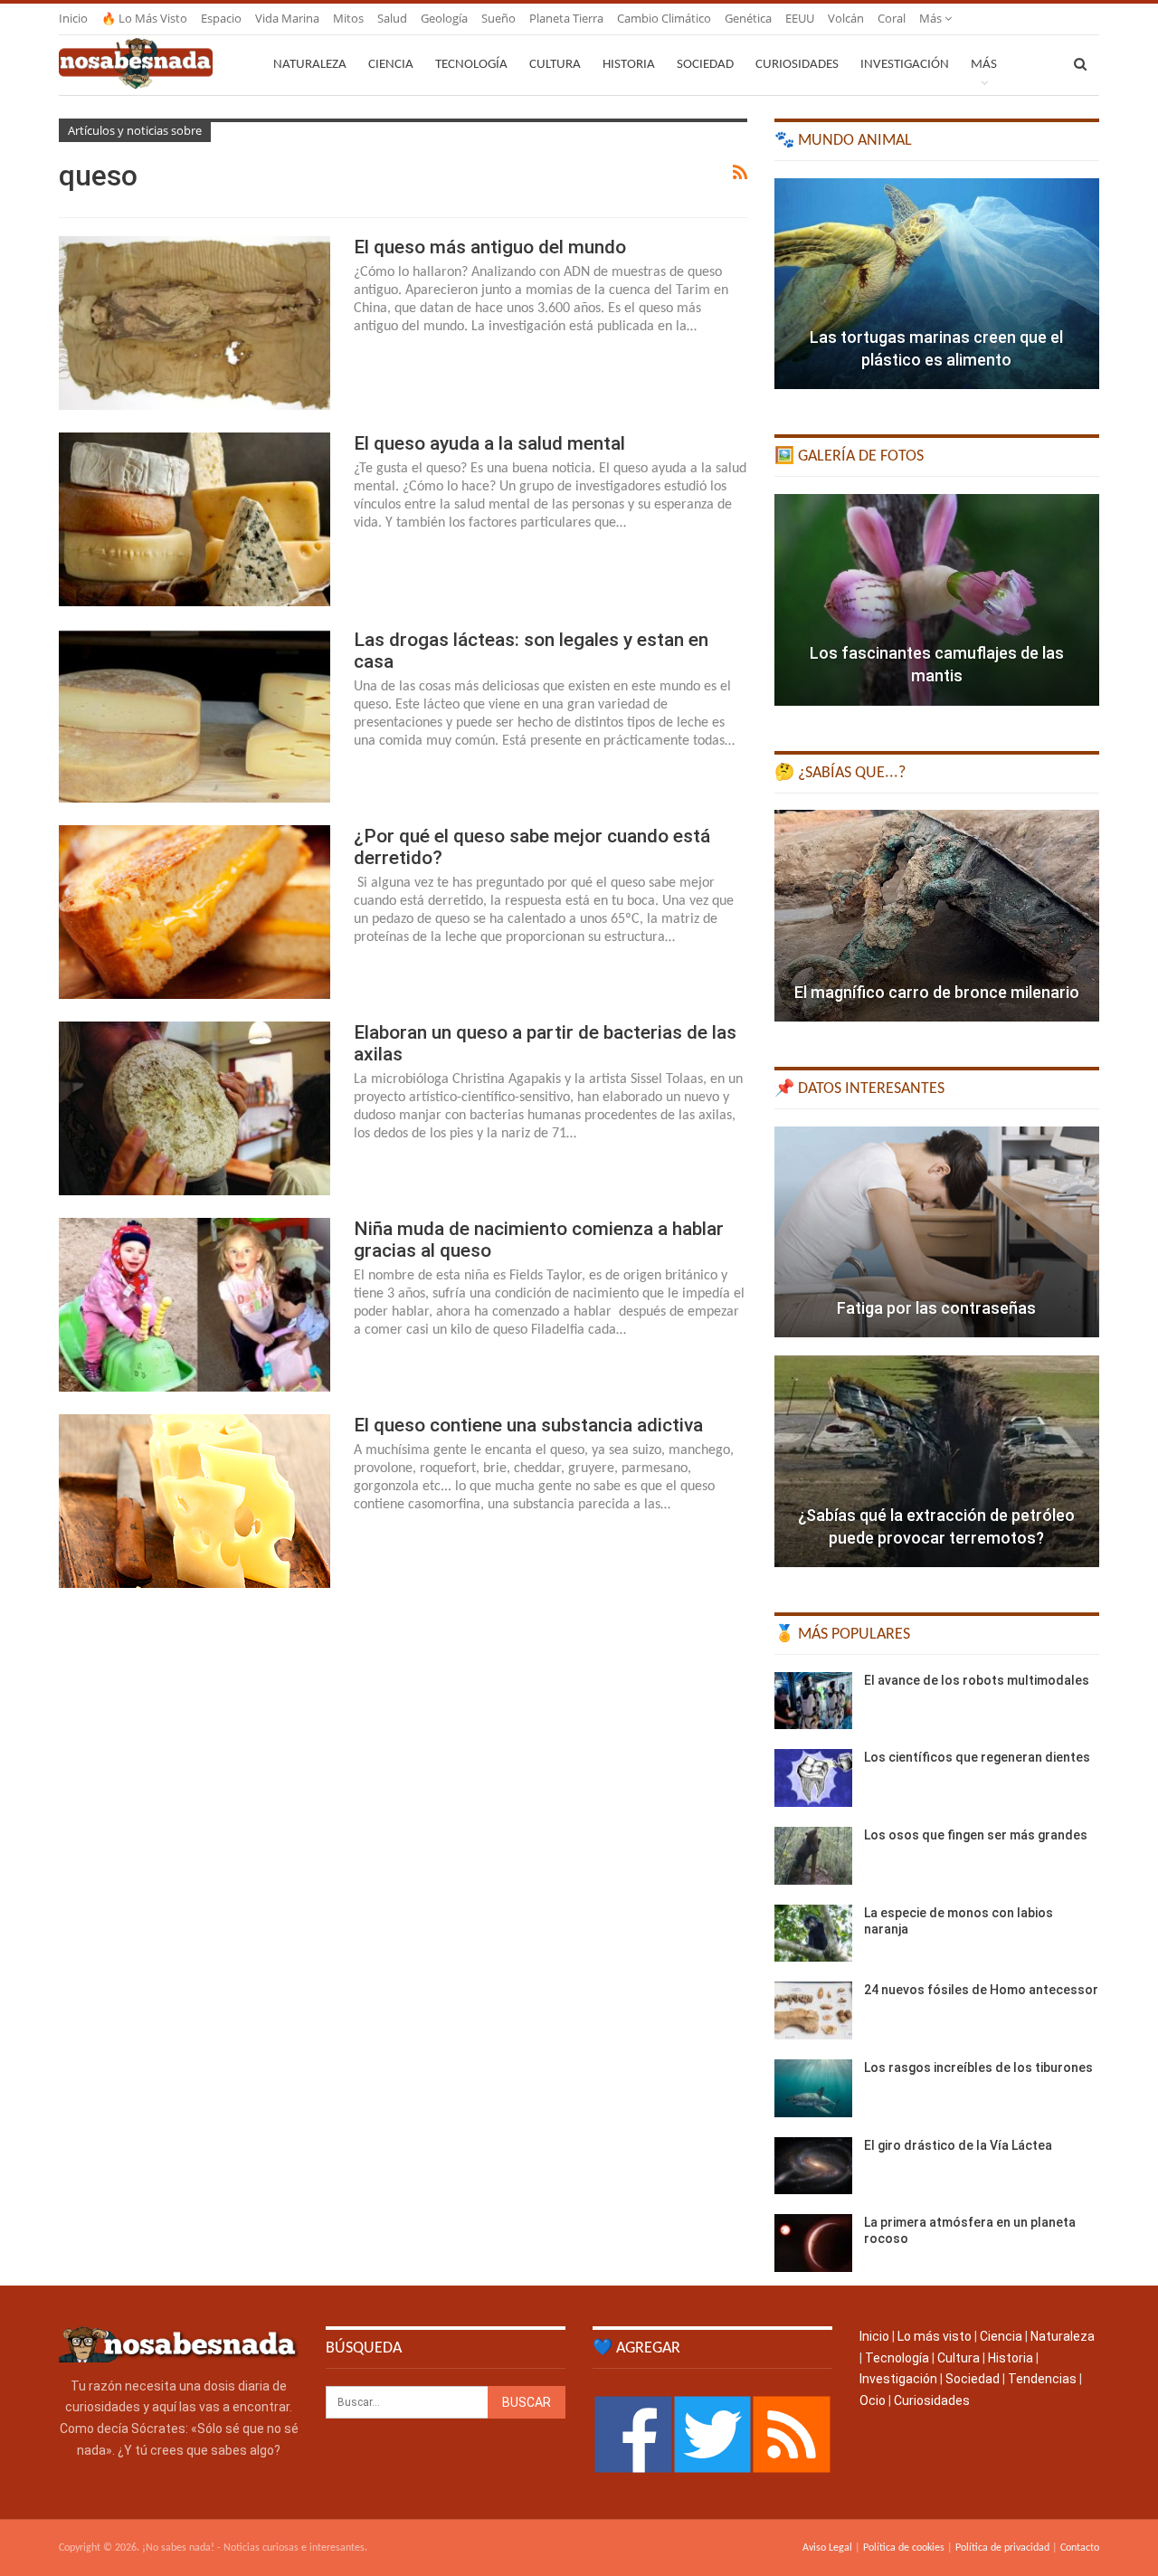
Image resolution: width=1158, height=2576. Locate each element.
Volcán (846, 18)
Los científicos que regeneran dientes (977, 1757)
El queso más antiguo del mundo (490, 247)
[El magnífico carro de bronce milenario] (937, 916)
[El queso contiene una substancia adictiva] (195, 1501)
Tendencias (1042, 2379)
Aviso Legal (827, 2548)
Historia (629, 65)
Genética (748, 18)
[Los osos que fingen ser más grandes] (813, 1856)
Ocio (873, 2400)
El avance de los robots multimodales (977, 1680)
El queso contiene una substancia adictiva (528, 1425)
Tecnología (471, 65)
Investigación (905, 65)
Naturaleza (310, 65)
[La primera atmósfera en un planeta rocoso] (813, 2243)
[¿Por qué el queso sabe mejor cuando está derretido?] (195, 912)
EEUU (800, 18)
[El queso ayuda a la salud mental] (195, 519)
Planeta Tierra (566, 18)
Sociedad (705, 65)
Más (932, 18)
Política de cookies (904, 2548)
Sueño (498, 18)
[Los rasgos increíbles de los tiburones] (813, 2088)
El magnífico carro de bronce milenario (937, 992)
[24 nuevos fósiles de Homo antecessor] (813, 2010)
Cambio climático (664, 18)
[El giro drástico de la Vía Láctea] (813, 2166)
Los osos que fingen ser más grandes (976, 1835)
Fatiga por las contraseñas (936, 1308)
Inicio (73, 18)
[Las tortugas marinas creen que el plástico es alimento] (937, 284)
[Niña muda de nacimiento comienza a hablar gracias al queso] (195, 1305)
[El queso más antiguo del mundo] (195, 323)
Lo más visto (935, 2336)
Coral (892, 18)
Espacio (221, 18)
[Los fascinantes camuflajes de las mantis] (937, 600)
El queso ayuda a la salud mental (489, 443)
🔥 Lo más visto (144, 18)
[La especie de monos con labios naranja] (813, 1934)
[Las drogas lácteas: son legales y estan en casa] (195, 716)
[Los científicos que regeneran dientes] (813, 1778)
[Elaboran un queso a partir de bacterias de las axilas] (195, 1108)
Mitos (348, 18)
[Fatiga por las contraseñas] (937, 1232)
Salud (392, 18)
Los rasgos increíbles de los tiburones (978, 2067)
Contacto (1080, 2548)
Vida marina (287, 18)
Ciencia (391, 65)
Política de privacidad (1002, 2548)
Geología (444, 18)
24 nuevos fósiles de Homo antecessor (981, 1990)
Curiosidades (797, 65)
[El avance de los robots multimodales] (813, 1701)
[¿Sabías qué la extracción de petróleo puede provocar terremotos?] (937, 1461)
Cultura (555, 65)
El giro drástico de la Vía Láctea (958, 2145)
